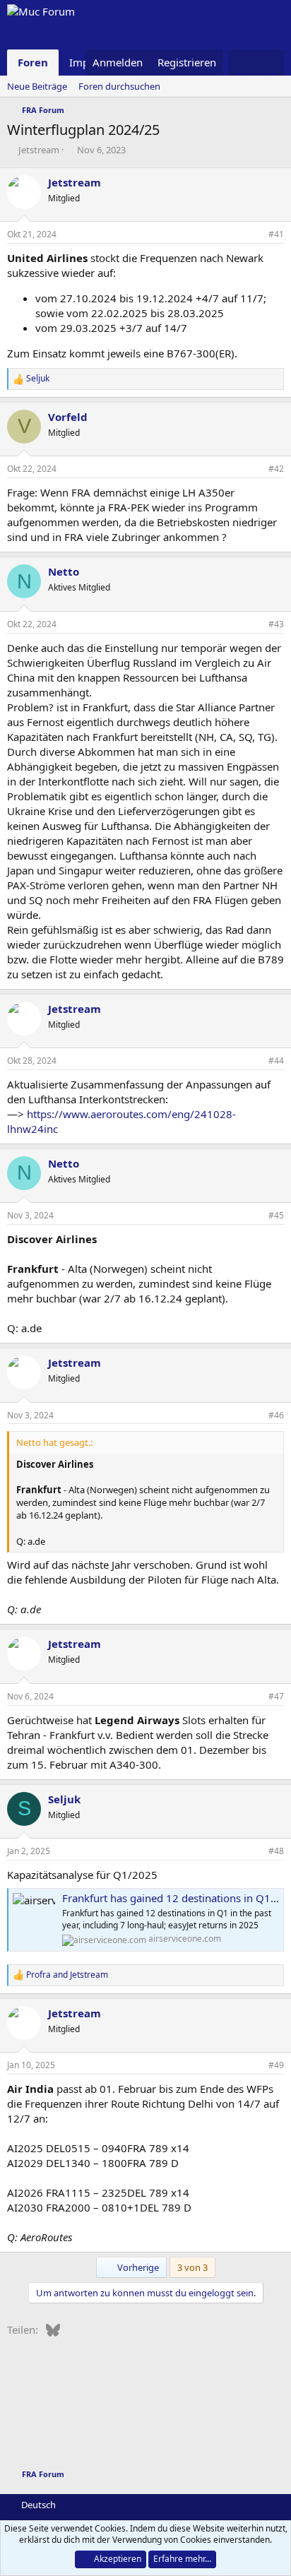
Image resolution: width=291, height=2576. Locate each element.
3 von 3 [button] (192, 2267)
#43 (276, 624)
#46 (276, 1415)
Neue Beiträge (37, 86)
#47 (276, 1696)
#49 (276, 2065)
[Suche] (270, 63)
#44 (276, 1061)
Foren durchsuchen (119, 86)
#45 (276, 1215)
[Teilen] (254, 235)
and (67, 1975)
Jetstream (39, 150)
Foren (33, 62)
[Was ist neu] (242, 63)
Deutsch (37, 2505)
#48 (276, 1851)
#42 (276, 469)
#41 (276, 234)
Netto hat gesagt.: (54, 1442)
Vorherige (137, 2267)
